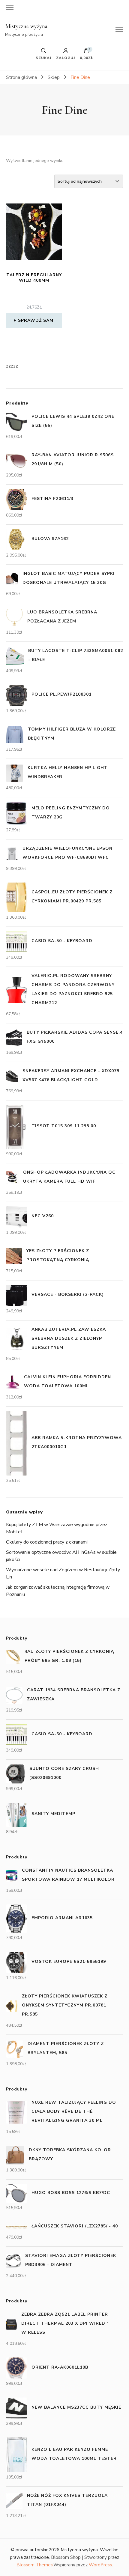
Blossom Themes (35, 2565)
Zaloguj (66, 57)
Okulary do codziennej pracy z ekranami (47, 1542)
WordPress (100, 2565)
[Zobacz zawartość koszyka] (86, 52)
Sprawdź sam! (36, 320)
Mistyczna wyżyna (26, 26)
